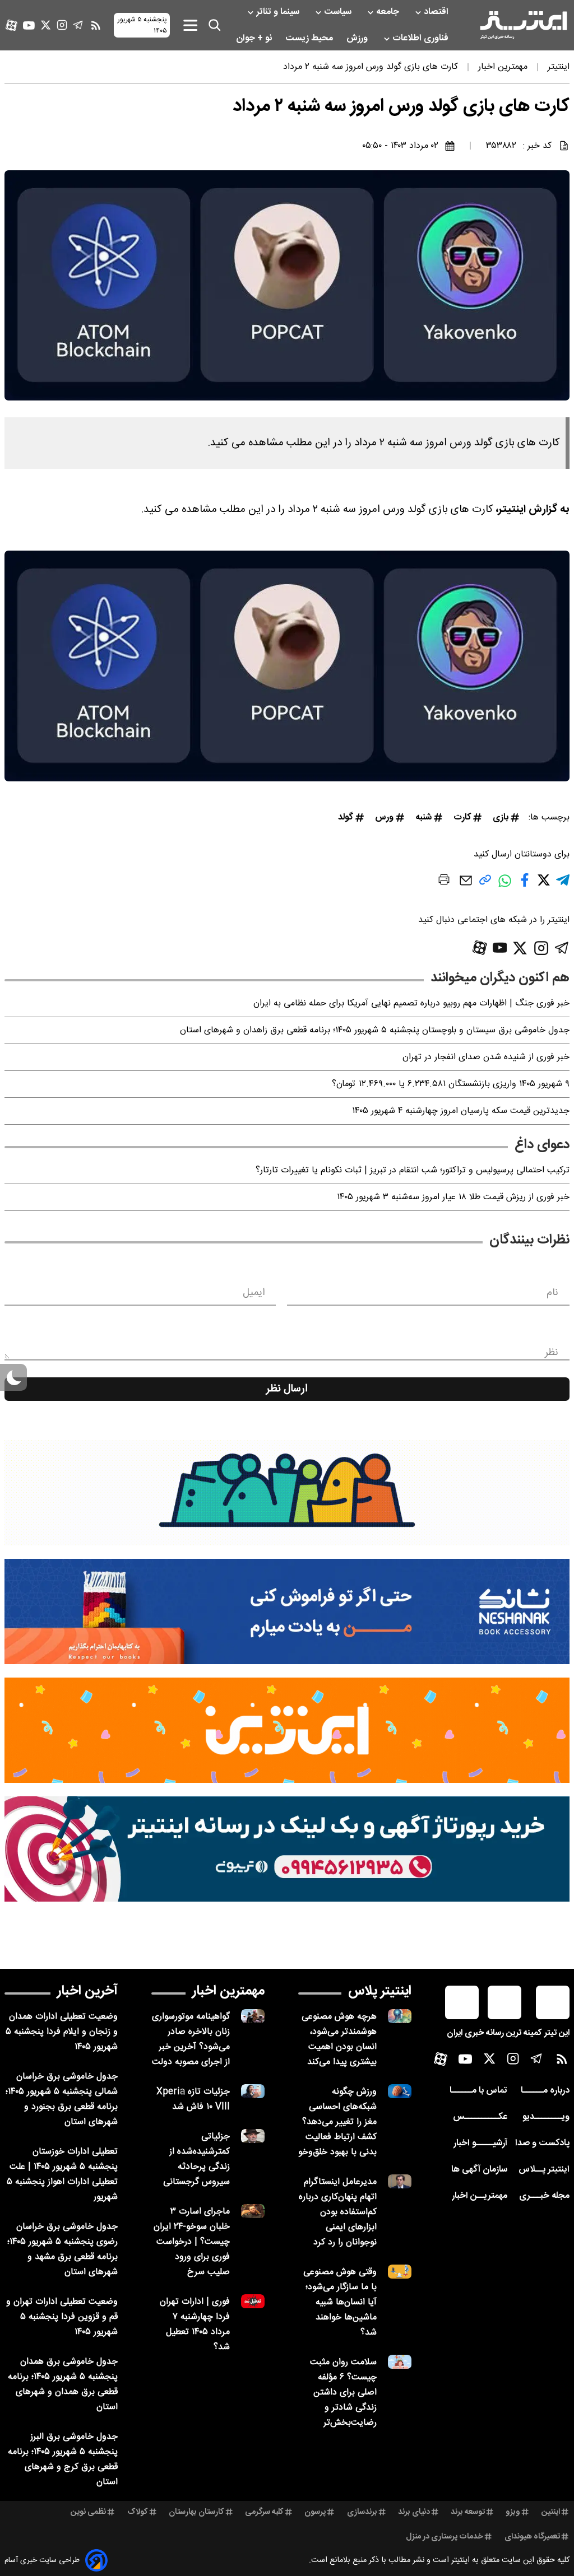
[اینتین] (287, 1730)
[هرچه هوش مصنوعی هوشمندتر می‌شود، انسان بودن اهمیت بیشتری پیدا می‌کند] (400, 2016)
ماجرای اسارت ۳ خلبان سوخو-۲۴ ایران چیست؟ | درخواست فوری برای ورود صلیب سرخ (192, 2242)
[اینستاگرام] (62, 25)
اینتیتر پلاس (380, 1991)
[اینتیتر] (524, 25)
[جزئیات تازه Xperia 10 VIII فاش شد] (253, 2091)
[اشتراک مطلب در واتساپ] (505, 887)
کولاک (138, 2512)
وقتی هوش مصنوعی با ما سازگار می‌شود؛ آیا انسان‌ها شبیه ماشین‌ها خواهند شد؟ (340, 2302)
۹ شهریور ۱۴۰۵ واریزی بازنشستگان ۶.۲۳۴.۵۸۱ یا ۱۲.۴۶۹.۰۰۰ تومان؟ (451, 1084)
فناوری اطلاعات (422, 38)
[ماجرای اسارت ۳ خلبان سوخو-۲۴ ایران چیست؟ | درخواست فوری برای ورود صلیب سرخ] (253, 2211)
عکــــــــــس (480, 2117)
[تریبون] (287, 1849)
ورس (384, 817)
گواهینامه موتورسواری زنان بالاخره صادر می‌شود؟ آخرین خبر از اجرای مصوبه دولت (191, 2039)
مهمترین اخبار (228, 1991)
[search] (215, 25)
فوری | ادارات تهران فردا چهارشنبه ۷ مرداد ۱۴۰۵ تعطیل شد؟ (195, 2325)
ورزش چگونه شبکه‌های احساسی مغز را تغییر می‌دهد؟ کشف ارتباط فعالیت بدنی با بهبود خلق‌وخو (337, 2122)
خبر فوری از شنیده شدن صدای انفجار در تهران (486, 1057)
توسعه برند (468, 2512)
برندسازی (362, 2512)
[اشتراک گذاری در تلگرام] (563, 885)
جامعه (389, 12)
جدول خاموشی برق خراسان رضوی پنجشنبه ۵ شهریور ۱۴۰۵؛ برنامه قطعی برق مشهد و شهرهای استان (63, 2249)
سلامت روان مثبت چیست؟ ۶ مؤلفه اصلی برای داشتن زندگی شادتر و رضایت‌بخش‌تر (343, 2393)
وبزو (513, 2512)
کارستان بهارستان (196, 2512)
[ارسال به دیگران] (466, 886)
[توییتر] (46, 25)
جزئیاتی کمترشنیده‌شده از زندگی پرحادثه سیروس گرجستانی (196, 2159)
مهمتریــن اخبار (480, 2196)
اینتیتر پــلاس (544, 2170)
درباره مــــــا (545, 2091)
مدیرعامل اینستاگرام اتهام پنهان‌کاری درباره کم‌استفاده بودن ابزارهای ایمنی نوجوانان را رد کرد (338, 2212)
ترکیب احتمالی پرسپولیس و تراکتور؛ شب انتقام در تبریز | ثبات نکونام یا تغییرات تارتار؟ (413, 1170)
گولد (346, 817)
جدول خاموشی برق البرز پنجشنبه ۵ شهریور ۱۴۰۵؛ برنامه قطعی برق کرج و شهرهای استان (63, 2459)
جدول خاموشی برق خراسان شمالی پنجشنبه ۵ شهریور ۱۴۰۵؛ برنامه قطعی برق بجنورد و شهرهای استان (62, 2099)
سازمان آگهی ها (479, 2170)
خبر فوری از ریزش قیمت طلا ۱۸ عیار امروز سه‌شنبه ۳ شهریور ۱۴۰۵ (453, 1197)
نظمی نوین (88, 2512)
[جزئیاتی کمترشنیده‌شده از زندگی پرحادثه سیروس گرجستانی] (253, 2136)
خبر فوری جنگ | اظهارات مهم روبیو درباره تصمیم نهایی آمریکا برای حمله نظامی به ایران (411, 1003)
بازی (501, 817)
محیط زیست (310, 38)
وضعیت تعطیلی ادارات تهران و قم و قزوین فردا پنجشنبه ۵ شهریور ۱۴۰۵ (62, 2317)
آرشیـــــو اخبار (480, 2143)
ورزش (358, 38)
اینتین (551, 2512)
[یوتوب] (29, 25)
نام (552, 1293)
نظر (552, 1353)
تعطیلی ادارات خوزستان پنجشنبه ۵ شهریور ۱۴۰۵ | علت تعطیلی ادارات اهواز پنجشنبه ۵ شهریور (62, 2174)
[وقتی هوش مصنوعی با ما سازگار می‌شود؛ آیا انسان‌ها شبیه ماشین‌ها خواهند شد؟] (400, 2272)
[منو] (190, 25)
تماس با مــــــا (478, 2091)
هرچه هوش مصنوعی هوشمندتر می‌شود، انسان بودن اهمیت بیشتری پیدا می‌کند (339, 2039)
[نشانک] (287, 1611)
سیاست (339, 12)
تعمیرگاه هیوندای (532, 2537)
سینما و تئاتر (279, 12)
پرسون (315, 2512)
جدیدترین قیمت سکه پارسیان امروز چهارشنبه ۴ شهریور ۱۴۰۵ (461, 1111)
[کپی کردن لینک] (485, 884)
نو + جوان (255, 38)
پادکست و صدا (542, 2143)
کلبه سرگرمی (264, 2512)
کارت (462, 817)
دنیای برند (414, 2512)
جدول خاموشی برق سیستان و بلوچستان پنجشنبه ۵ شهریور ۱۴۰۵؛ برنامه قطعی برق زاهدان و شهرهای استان (375, 1030)
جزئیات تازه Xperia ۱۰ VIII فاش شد (193, 2099)
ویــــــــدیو (546, 2117)
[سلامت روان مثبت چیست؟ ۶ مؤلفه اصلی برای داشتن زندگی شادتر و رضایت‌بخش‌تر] (400, 2362)
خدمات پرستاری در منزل (445, 2537)
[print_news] (444, 882)
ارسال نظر (287, 1389)
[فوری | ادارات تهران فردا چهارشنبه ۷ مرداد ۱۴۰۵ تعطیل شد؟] (253, 2301)
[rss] (96, 25)
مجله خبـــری (544, 2196)
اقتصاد (437, 12)
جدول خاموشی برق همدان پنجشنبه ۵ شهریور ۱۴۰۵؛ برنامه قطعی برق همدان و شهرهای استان (63, 2384)
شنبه (423, 817)
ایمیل (254, 1293)
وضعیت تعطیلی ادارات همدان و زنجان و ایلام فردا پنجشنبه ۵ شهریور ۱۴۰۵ (62, 2032)
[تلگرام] (78, 25)
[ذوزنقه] (287, 1493)
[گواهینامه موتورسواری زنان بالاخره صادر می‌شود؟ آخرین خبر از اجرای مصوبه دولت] (253, 2016)
